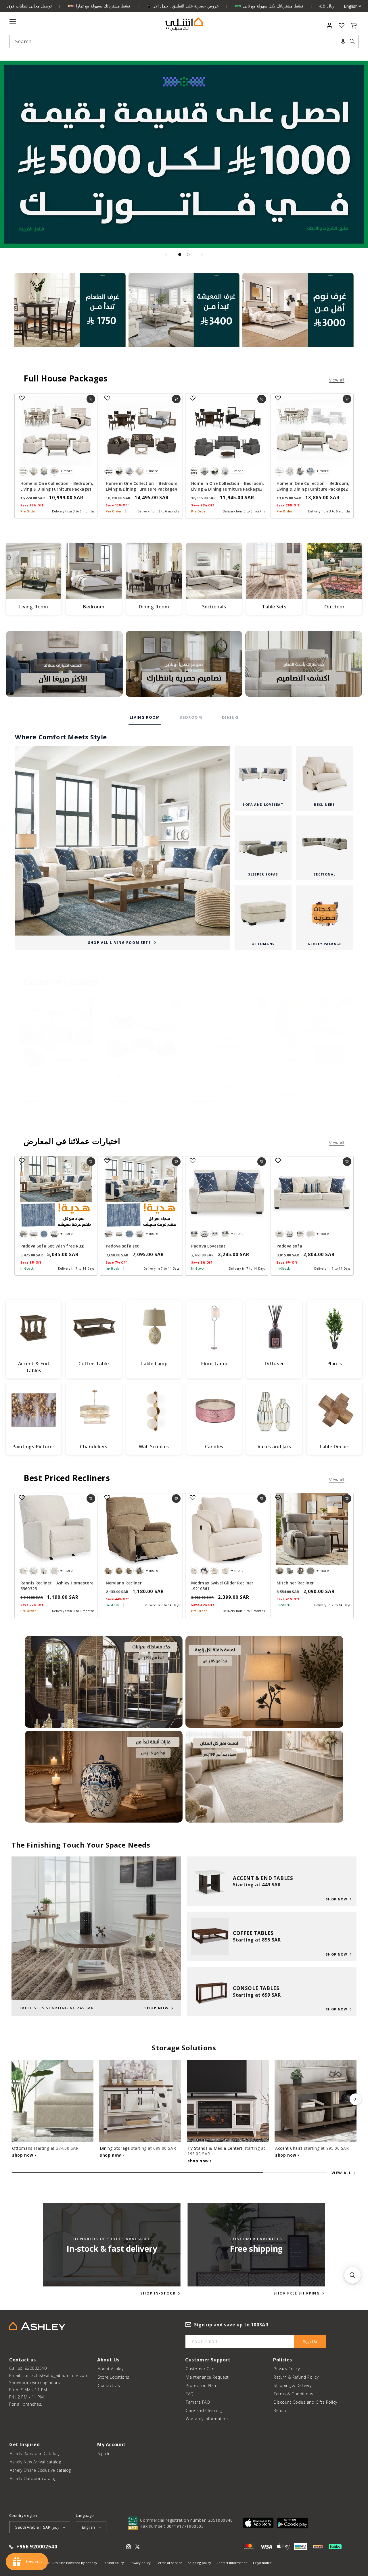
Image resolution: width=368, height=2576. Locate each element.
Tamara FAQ (198, 2402)
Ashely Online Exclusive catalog (40, 2470)
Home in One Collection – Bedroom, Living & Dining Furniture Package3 (228, 486)
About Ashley (111, 2369)
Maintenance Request (207, 2377)
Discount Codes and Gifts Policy (305, 2402)
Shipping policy (199, 2563)
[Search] (352, 41)
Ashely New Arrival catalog (35, 2462)
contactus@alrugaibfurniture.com (55, 2375)
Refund (281, 2410)
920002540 (36, 2368)
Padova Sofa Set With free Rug (52, 1246)
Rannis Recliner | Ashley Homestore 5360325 (57, 1586)
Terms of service (169, 2563)
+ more (67, 471)
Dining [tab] (230, 717)
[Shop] (70, 317)
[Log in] (330, 26)
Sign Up (310, 2341)
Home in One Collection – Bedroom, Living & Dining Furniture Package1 (57, 486)
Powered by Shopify (82, 2563)
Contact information (232, 2563)
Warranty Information (207, 2419)
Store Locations (114, 2377)
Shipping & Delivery (293, 2385)
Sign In (104, 2453)
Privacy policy (140, 2563)
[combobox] (184, 42)
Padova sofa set (122, 1246)
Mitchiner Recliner (295, 1583)
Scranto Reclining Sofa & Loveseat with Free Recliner (55, 1090)
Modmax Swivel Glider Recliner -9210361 (222, 1586)
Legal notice (262, 2563)
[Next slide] (202, 254)
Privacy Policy (287, 2369)
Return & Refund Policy (296, 2377)
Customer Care (201, 2369)
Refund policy (113, 2563)
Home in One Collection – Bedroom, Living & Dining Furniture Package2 (313, 486)
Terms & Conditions (293, 2394)
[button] (343, 42)
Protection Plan (201, 2385)
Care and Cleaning (204, 2410)
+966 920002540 (37, 2547)
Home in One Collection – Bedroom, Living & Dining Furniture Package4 (142, 486)
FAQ (190, 2394)
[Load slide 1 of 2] (180, 254)
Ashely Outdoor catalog (33, 2478)
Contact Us (109, 2385)
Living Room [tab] (145, 717)
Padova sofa (289, 1246)
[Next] (355, 2099)
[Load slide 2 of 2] (188, 254)
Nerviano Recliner (124, 1583)
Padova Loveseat (208, 1246)
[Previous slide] (166, 254)
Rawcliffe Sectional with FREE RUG (312, 1087)
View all (337, 380)
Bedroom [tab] (191, 717)
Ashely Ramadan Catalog (34, 2453)
